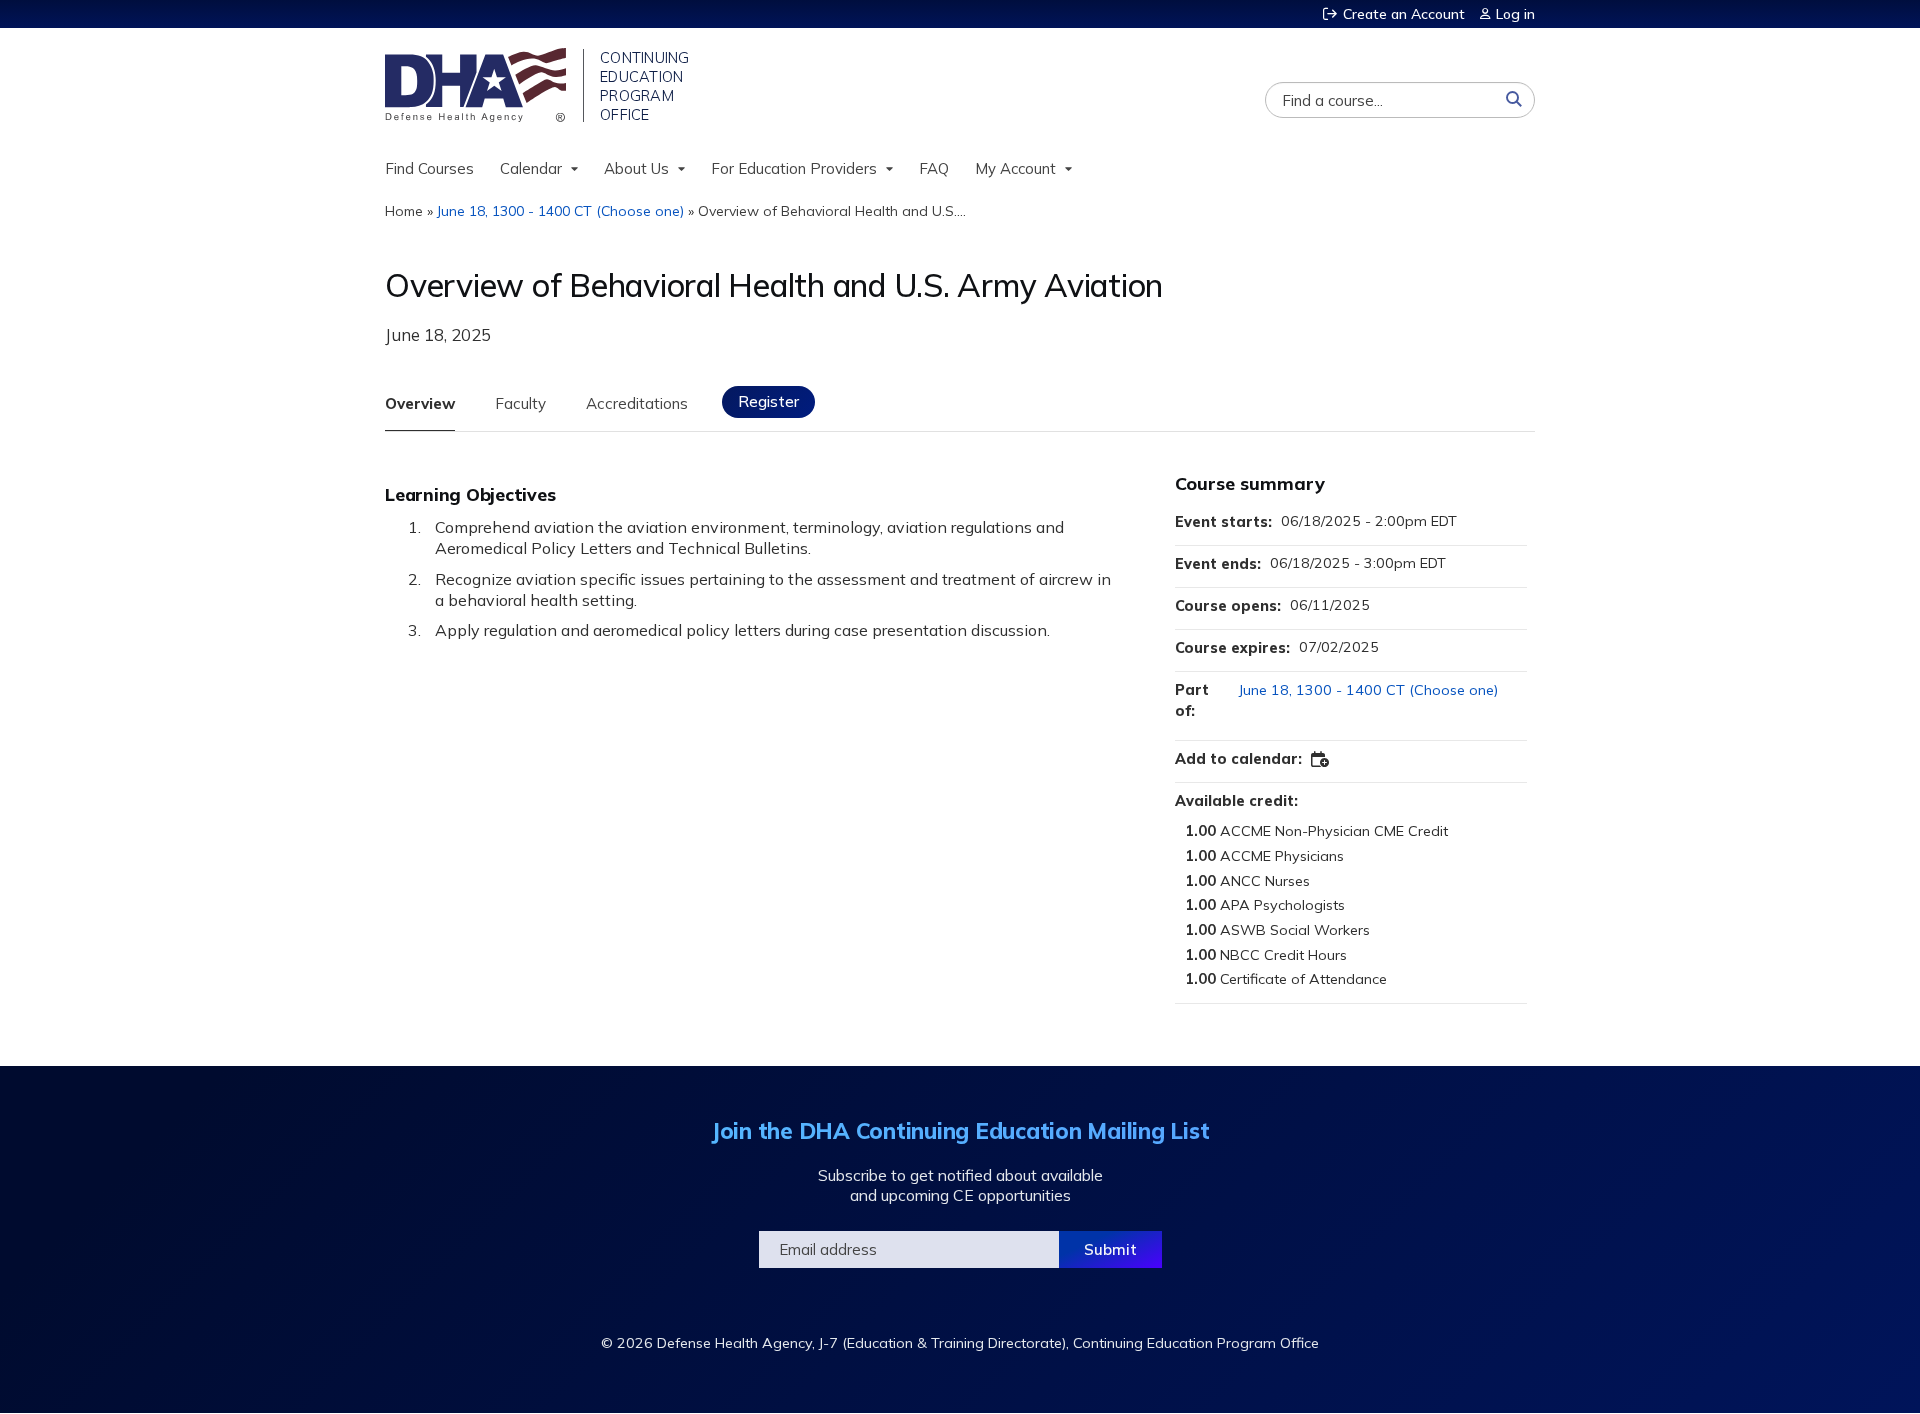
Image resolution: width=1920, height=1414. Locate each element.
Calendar (531, 168)
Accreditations (637, 403)
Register (768, 401)
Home (404, 211)
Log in (1515, 14)
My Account (1015, 168)
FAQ (934, 168)
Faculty (520, 403)
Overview (420, 403)
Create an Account (1404, 14)
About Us (636, 168)
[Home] (477, 85)
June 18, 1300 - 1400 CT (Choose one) (560, 211)
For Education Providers (794, 168)
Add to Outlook (1321, 760)
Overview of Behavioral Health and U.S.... (832, 211)
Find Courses (429, 168)
